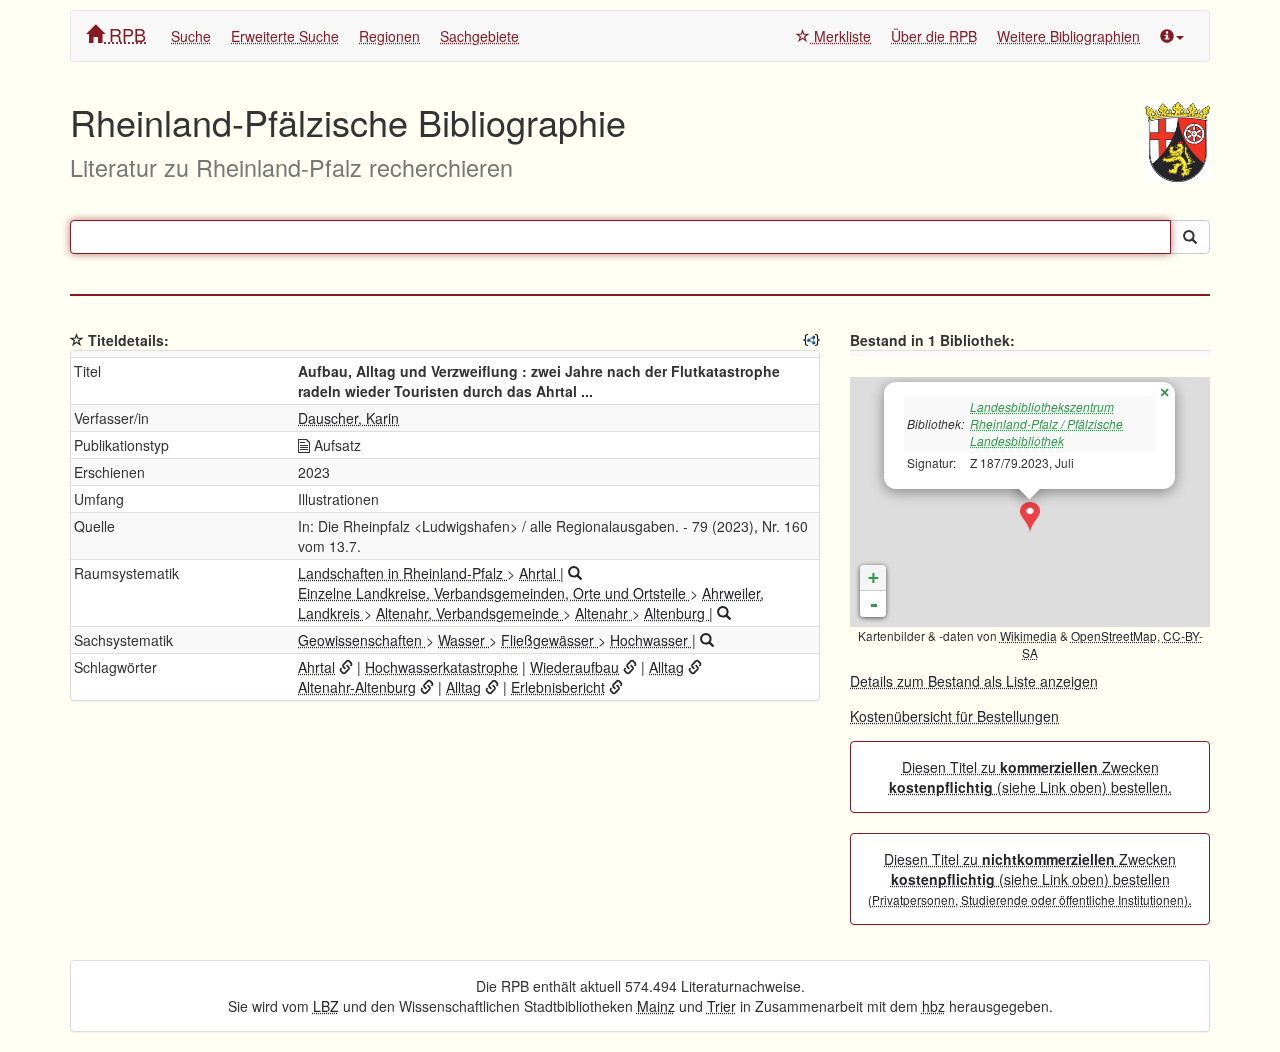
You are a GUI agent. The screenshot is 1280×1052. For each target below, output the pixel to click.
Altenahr (603, 613)
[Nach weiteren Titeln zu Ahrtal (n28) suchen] (575, 573)
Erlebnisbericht (558, 687)
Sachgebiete (479, 36)
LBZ (326, 1006)
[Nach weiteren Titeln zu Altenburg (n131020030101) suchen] (724, 613)
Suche (191, 36)
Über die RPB (934, 36)
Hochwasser (651, 640)
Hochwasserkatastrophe (441, 667)
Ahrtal (539, 573)
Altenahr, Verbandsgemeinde (469, 613)
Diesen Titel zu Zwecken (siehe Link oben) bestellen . (1030, 879)
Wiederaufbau (574, 667)
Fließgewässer (549, 640)
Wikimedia (1028, 635)
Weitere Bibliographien (1068, 36)
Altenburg (676, 613)
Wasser (463, 640)
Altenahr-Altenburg (357, 687)
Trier (721, 1006)
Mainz (656, 1006)
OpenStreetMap (1114, 635)
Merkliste (840, 36)
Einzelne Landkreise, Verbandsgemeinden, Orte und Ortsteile (494, 593)
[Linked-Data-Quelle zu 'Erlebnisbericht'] (616, 687)
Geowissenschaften (362, 640)
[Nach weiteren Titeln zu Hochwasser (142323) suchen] (707, 640)
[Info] (1172, 36)
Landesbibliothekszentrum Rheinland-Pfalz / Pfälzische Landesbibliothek (1046, 423)
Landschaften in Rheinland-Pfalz (402, 573)
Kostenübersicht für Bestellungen (954, 716)
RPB (125, 34)
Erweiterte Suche (285, 36)
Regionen (389, 36)
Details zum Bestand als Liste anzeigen (974, 681)
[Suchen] (1190, 237)
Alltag (666, 667)
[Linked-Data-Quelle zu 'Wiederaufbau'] (630, 667)
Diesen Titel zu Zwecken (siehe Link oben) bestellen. (1030, 777)
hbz (933, 1006)
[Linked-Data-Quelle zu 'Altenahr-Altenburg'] (427, 687)
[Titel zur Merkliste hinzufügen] (77, 340)
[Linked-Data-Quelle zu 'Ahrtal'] (346, 667)
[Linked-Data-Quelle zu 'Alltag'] (695, 667)
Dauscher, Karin (348, 418)
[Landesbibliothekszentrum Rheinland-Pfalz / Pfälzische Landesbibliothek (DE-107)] (1030, 517)
